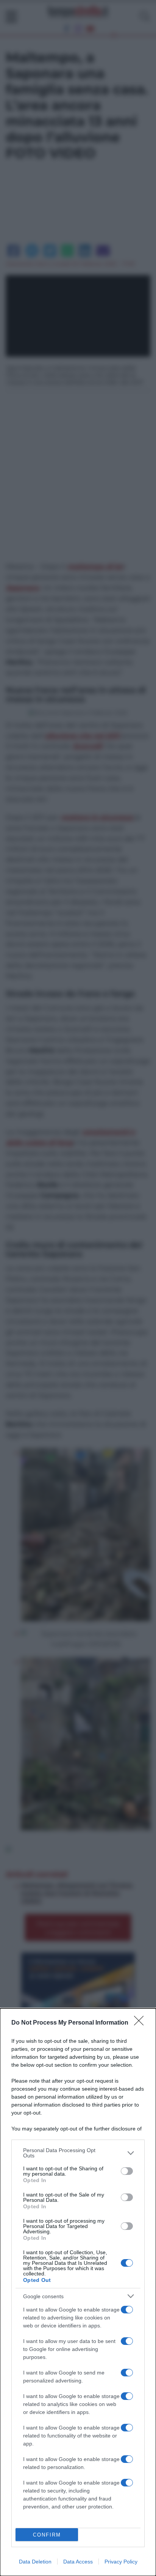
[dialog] (78, 2292)
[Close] (141, 2023)
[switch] (127, 2171)
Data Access (78, 2562)
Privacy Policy (121, 2562)
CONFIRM (47, 2535)
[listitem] (78, 2153)
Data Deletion (35, 2562)
